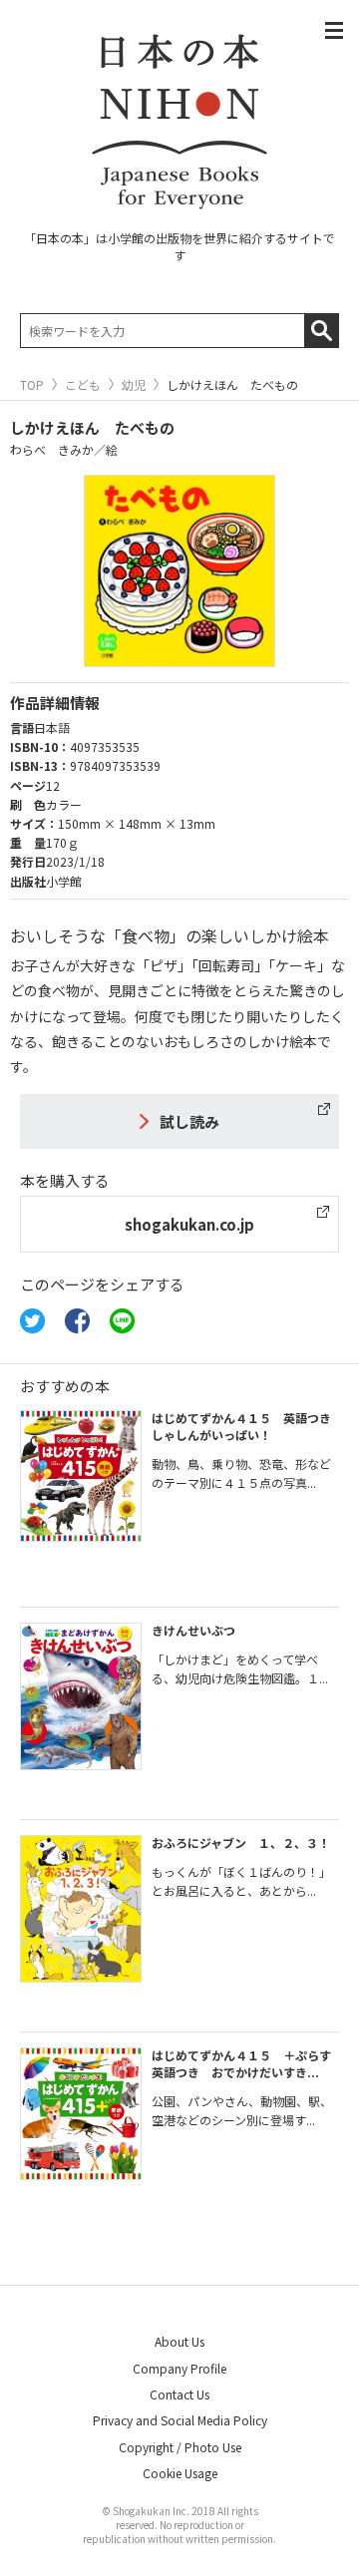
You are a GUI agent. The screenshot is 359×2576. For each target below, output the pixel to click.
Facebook (77, 1321)
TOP (32, 385)
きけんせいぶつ (193, 1630)
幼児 (134, 385)
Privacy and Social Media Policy (180, 2420)
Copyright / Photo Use (180, 2447)
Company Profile (179, 2368)
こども (83, 385)
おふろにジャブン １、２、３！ (241, 1842)
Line (122, 1321)
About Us (179, 2341)
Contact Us (179, 2394)
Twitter (32, 1321)
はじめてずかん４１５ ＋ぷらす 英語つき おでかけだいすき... (247, 2063)
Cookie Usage (180, 2473)
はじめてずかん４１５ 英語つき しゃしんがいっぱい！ (241, 1426)
